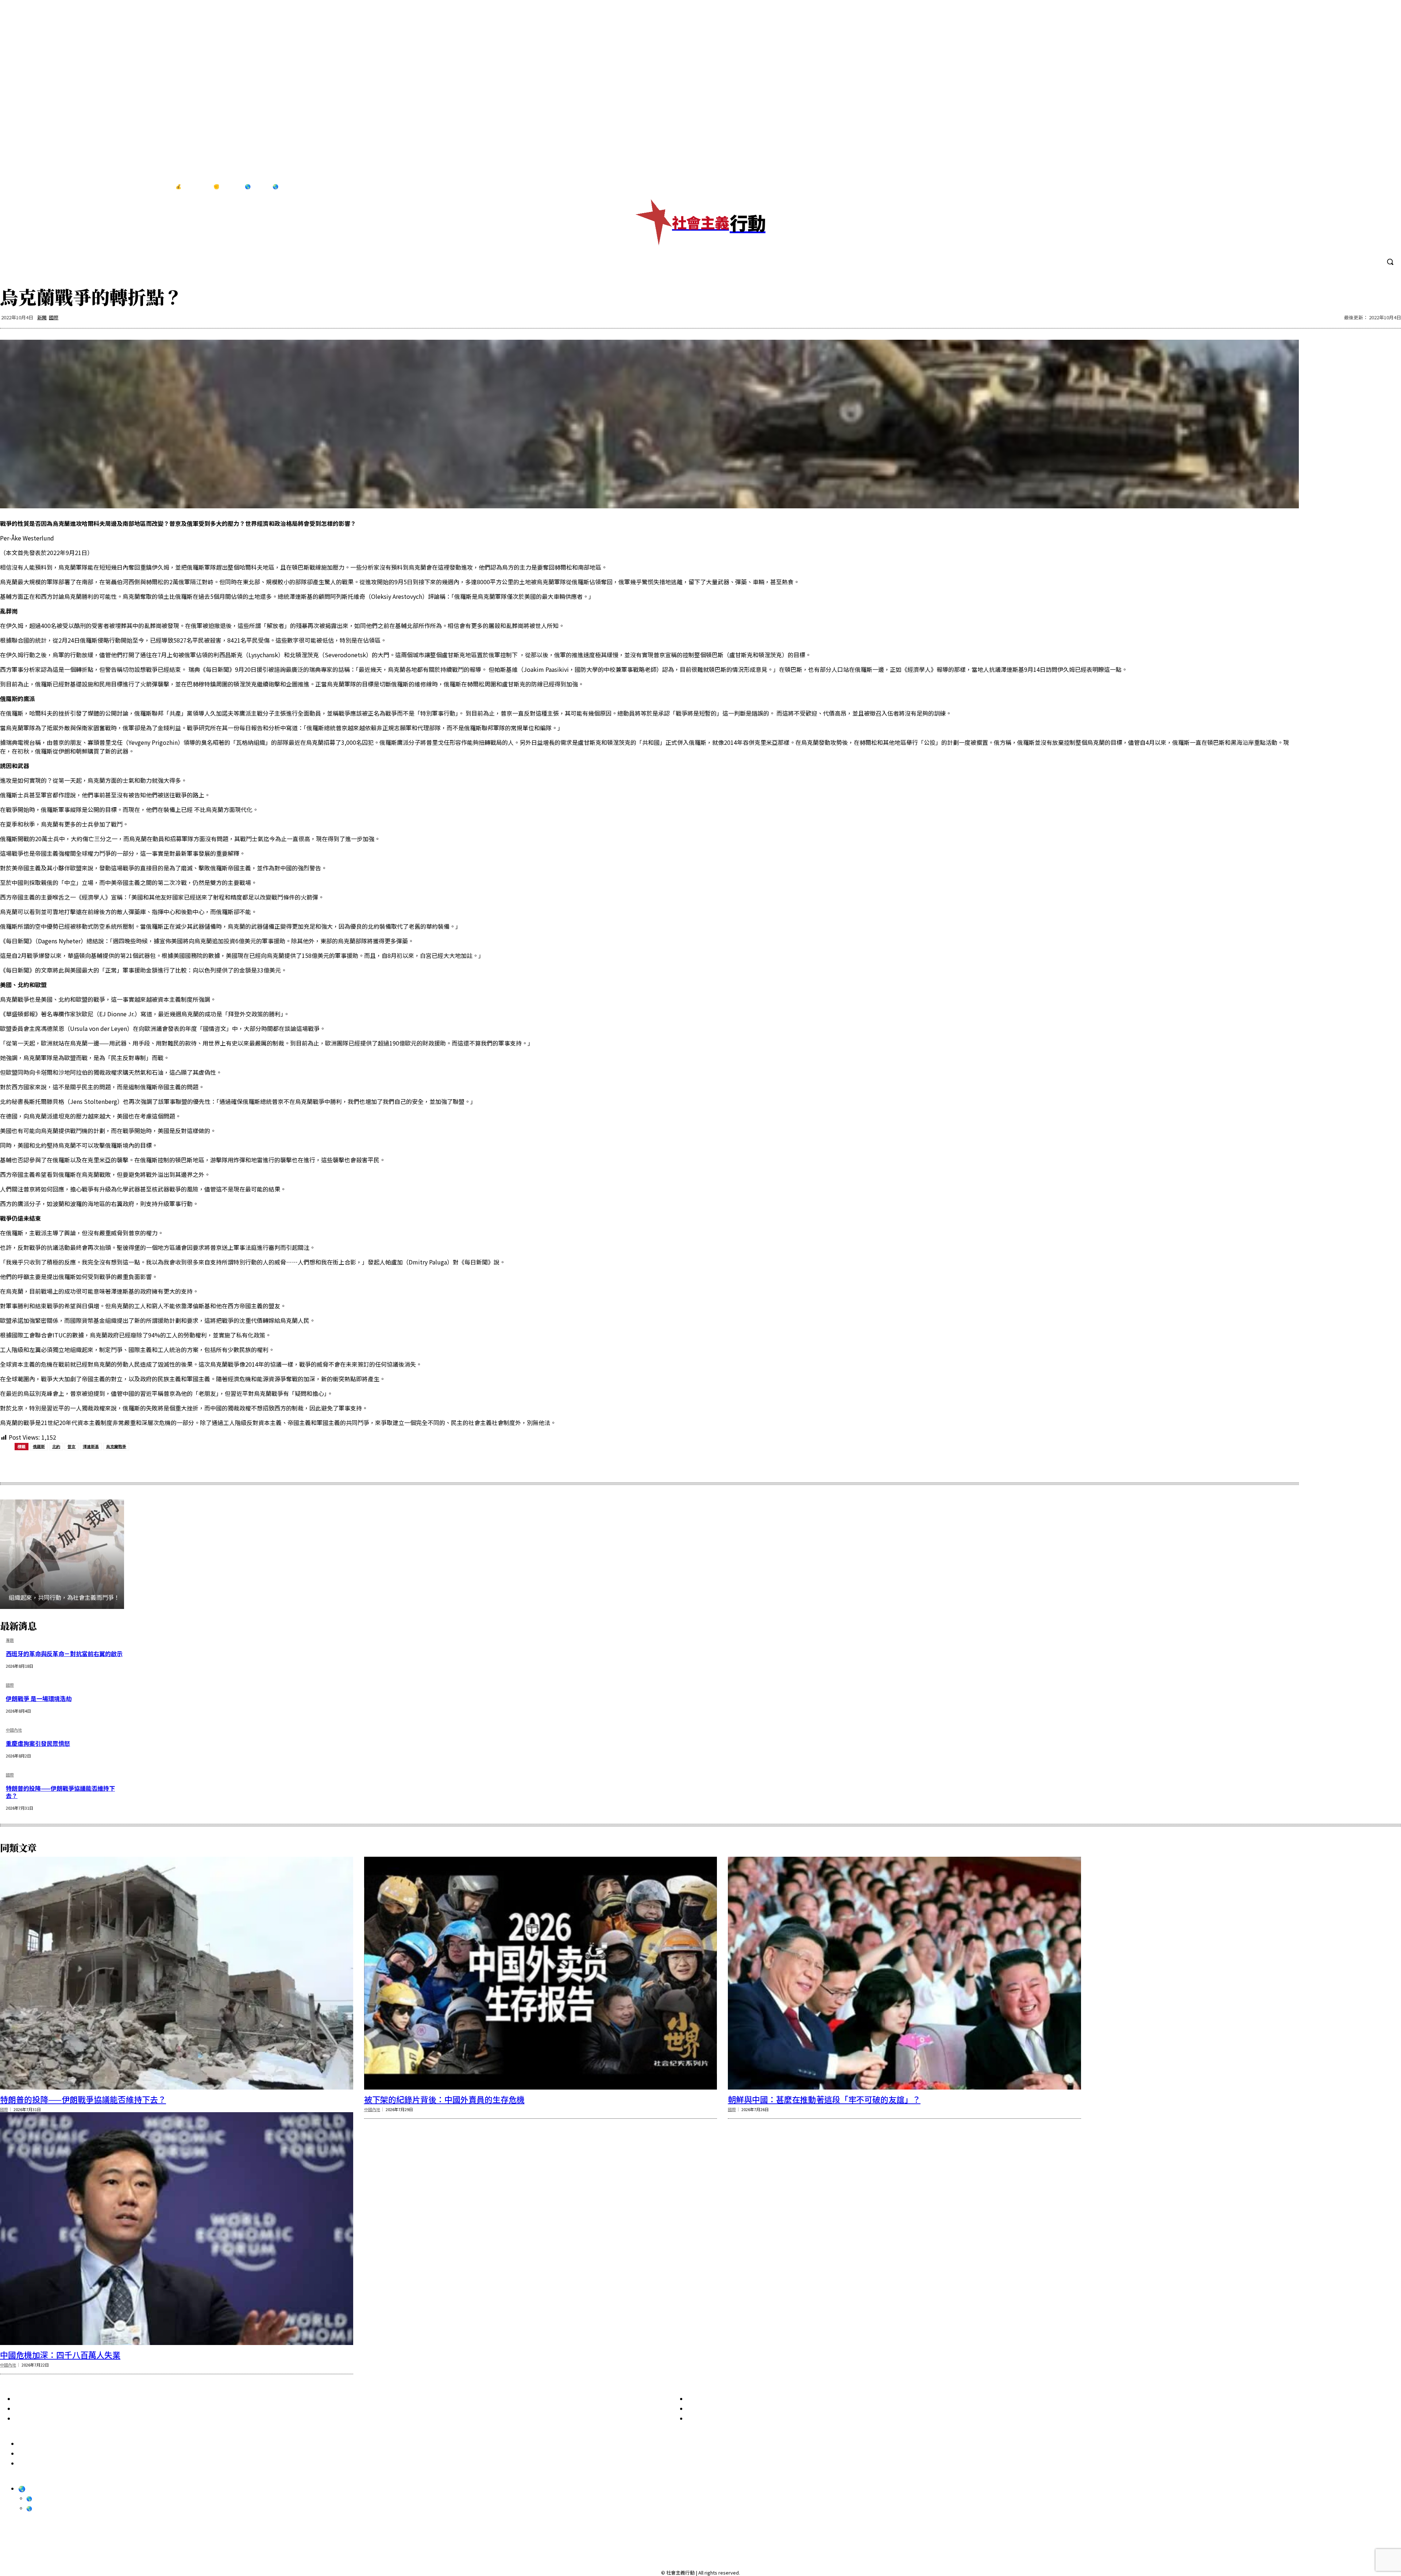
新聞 (42, 317)
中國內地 (14, 1730)
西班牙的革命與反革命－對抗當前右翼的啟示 (64, 1653)
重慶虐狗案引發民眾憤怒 (38, 1743)
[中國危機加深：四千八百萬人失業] (177, 2229)
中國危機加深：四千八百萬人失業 (60, 2354)
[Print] (144, 1465)
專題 (10, 1641)
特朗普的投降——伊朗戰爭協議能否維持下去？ (60, 1792)
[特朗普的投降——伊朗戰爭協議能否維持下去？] (177, 1973)
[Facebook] (1341, 187)
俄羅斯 (39, 1446)
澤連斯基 (91, 1446)
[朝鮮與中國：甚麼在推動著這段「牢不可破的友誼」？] (904, 1973)
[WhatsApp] (117, 1465)
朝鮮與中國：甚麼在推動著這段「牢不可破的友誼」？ (824, 2099)
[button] (1390, 262)
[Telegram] (1371, 187)
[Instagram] (1356, 187)
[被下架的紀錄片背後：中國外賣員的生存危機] (541, 1973)
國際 (54, 317)
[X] (1386, 187)
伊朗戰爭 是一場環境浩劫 (39, 1698)
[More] (196, 1465)
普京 (72, 1446)
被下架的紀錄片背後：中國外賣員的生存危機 (444, 2099)
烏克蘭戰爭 (116, 1446)
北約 (56, 1446)
